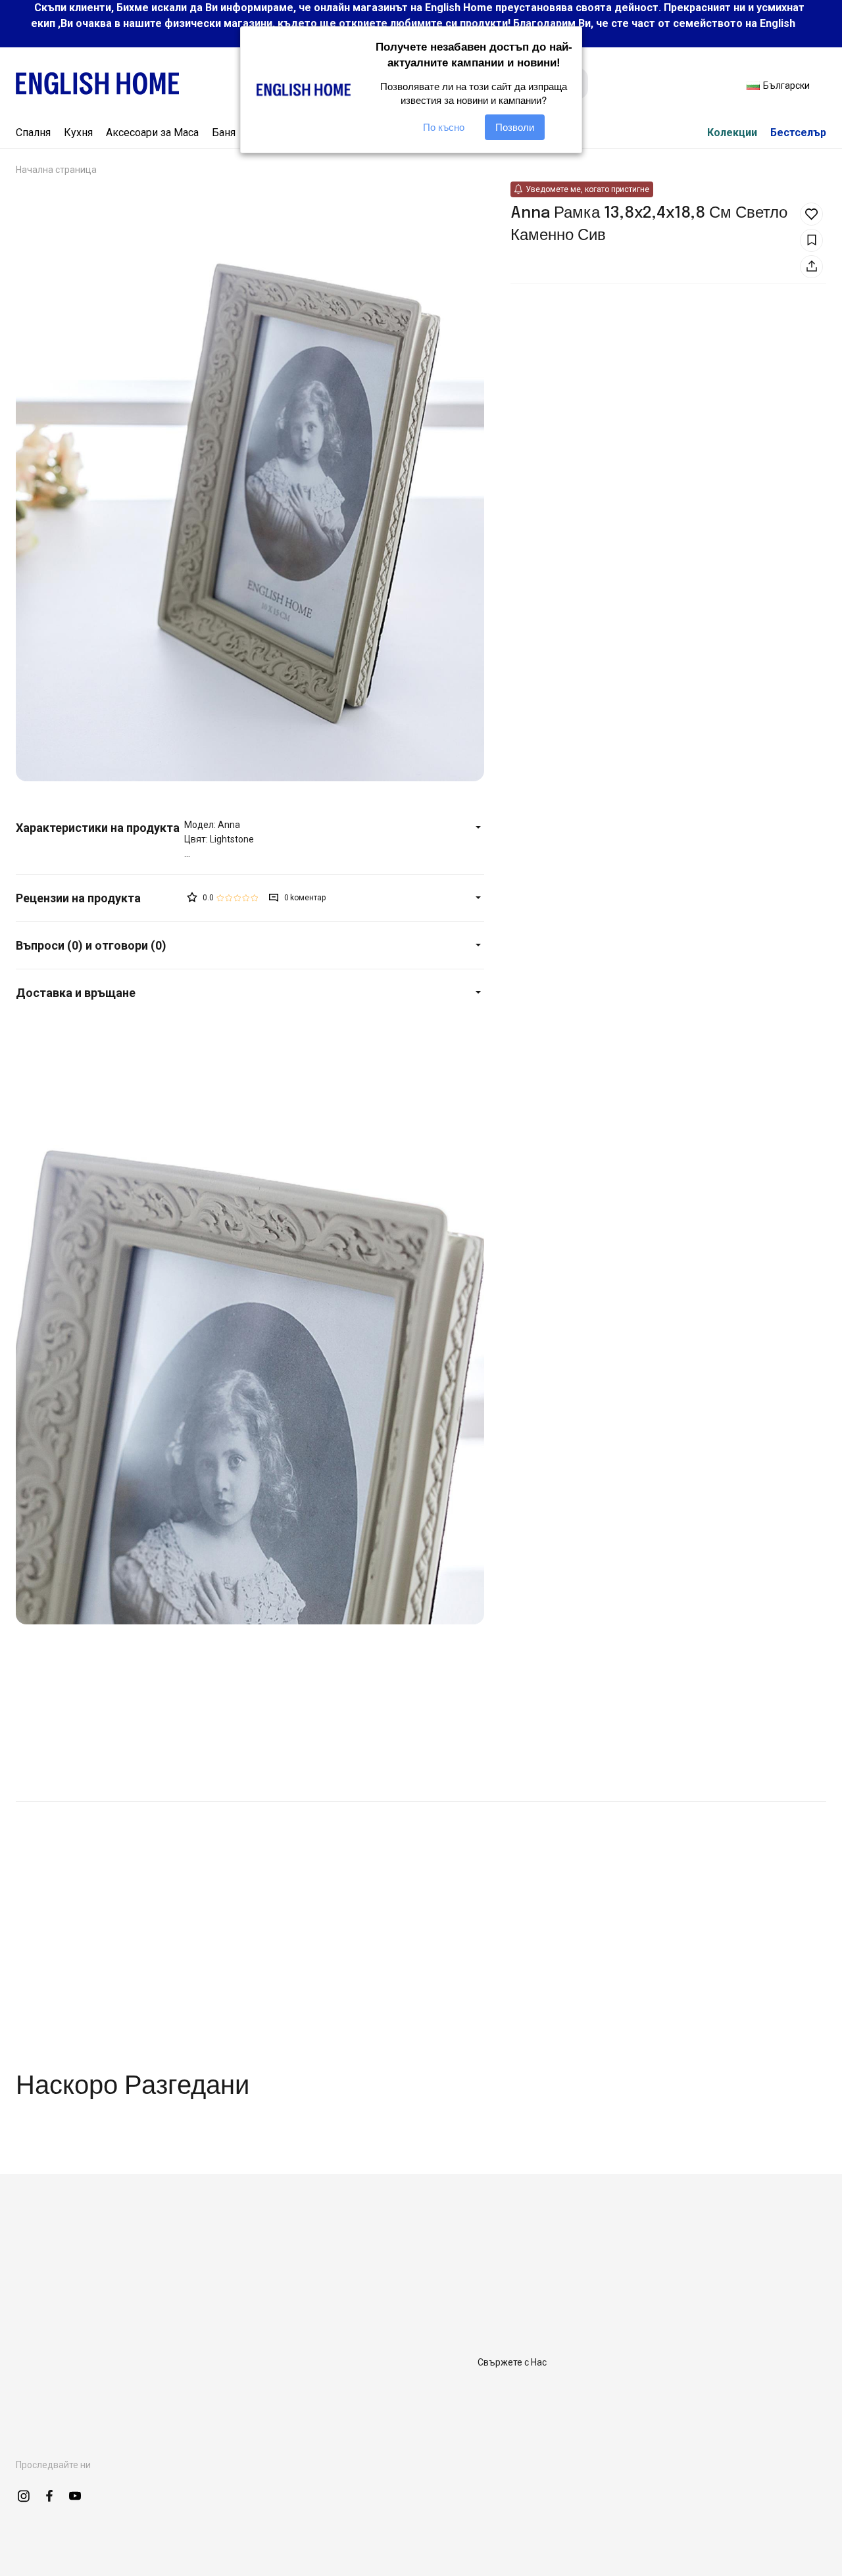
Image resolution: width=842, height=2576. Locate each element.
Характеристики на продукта (98, 828)
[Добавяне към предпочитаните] (811, 214)
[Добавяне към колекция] (811, 240)
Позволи (515, 127)
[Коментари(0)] (100, 898)
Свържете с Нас (512, 2362)
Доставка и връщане (76, 993)
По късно (444, 127)
